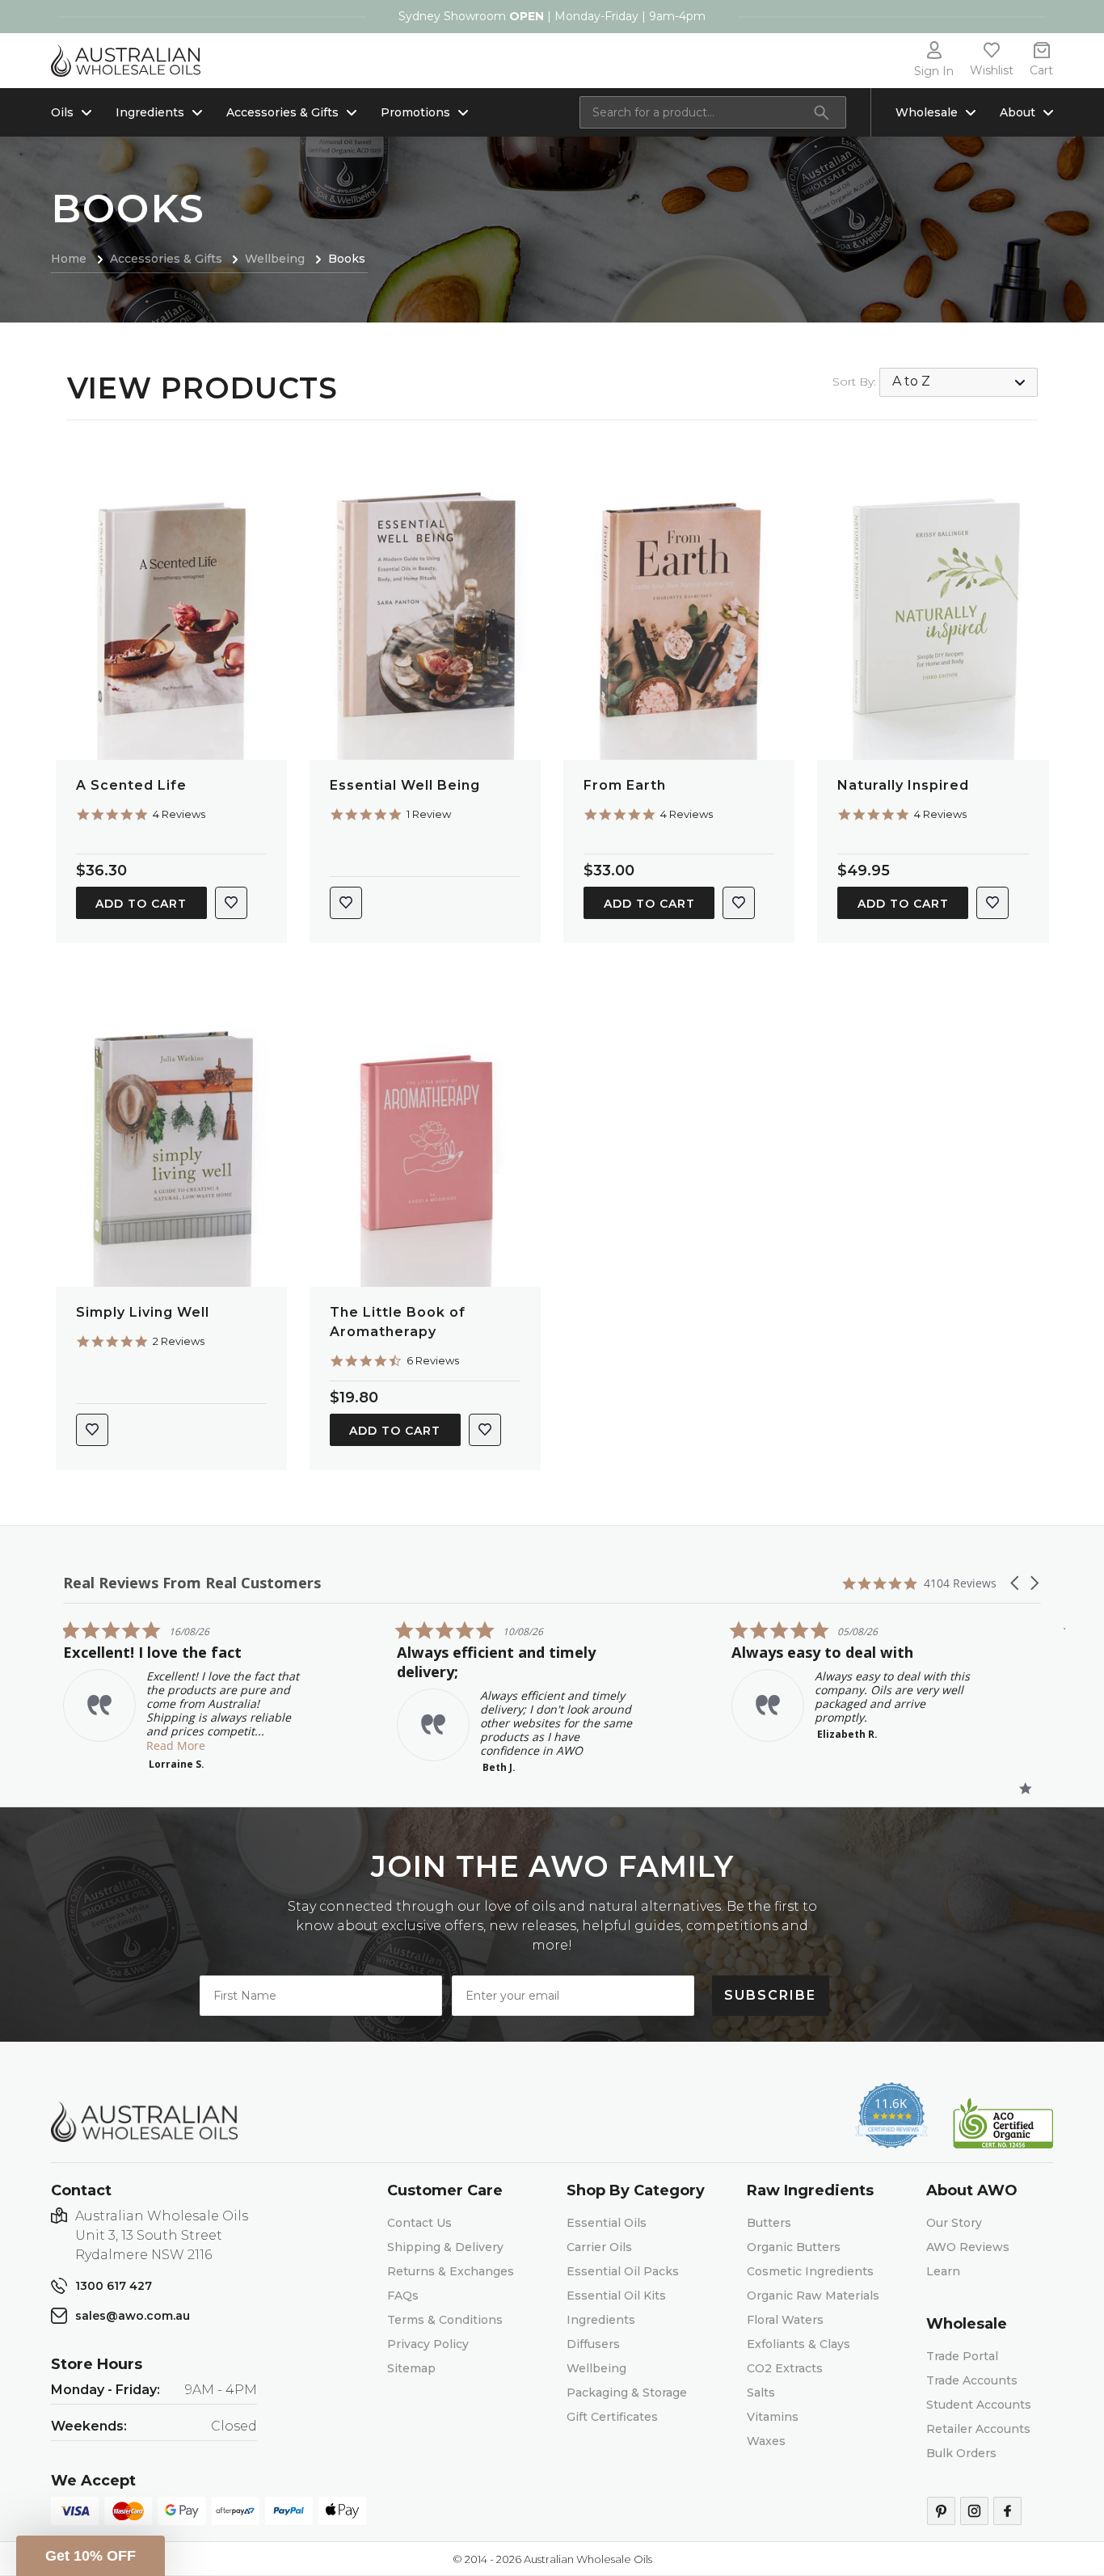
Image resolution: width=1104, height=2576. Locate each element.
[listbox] (959, 382)
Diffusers (593, 2344)
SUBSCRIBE (770, 1995)
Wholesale (927, 112)
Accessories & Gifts (282, 112)
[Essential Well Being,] (425, 607)
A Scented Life (131, 785)
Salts (761, 2393)
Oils (62, 112)
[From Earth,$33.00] (679, 607)
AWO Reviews (968, 2247)
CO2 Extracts (785, 2368)
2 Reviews (179, 1341)
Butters (769, 2223)
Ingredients (150, 112)
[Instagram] (974, 2511)
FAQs (403, 2296)
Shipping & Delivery (445, 2247)
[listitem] (184, 1695)
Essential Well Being (405, 785)
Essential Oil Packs (623, 2271)
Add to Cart (141, 904)
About (1018, 112)
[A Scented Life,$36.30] (171, 607)
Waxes (766, 2441)
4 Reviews (179, 814)
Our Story (954, 2223)
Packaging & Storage (627, 2393)
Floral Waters (785, 2320)
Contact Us (419, 2223)
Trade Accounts (972, 2380)
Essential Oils (607, 2223)
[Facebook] (1007, 2511)
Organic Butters (794, 2247)
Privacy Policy (428, 2344)
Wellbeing (596, 2368)
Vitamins (773, 2417)
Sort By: (854, 382)
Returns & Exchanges (451, 2271)
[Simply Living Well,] (171, 1134)
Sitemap (411, 2368)
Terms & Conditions (445, 2320)
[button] (1016, 1583)
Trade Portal (962, 2356)
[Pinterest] (941, 2511)
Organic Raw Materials (813, 2296)
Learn (943, 2271)
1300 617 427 (114, 2286)
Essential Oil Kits (616, 2296)
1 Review (429, 814)
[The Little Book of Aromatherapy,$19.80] (425, 1134)
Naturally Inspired (903, 785)
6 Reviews (433, 1360)
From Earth (625, 785)
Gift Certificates (612, 2417)
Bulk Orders (961, 2453)
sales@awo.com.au (133, 2316)
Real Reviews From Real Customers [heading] (192, 1583)
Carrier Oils (599, 2247)
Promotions (415, 112)
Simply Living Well (143, 1312)
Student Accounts (979, 2405)
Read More (176, 1745)
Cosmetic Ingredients (810, 2271)
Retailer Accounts (978, 2429)
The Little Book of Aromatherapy (398, 1322)
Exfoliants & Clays (799, 2344)
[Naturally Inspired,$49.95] (933, 607)
